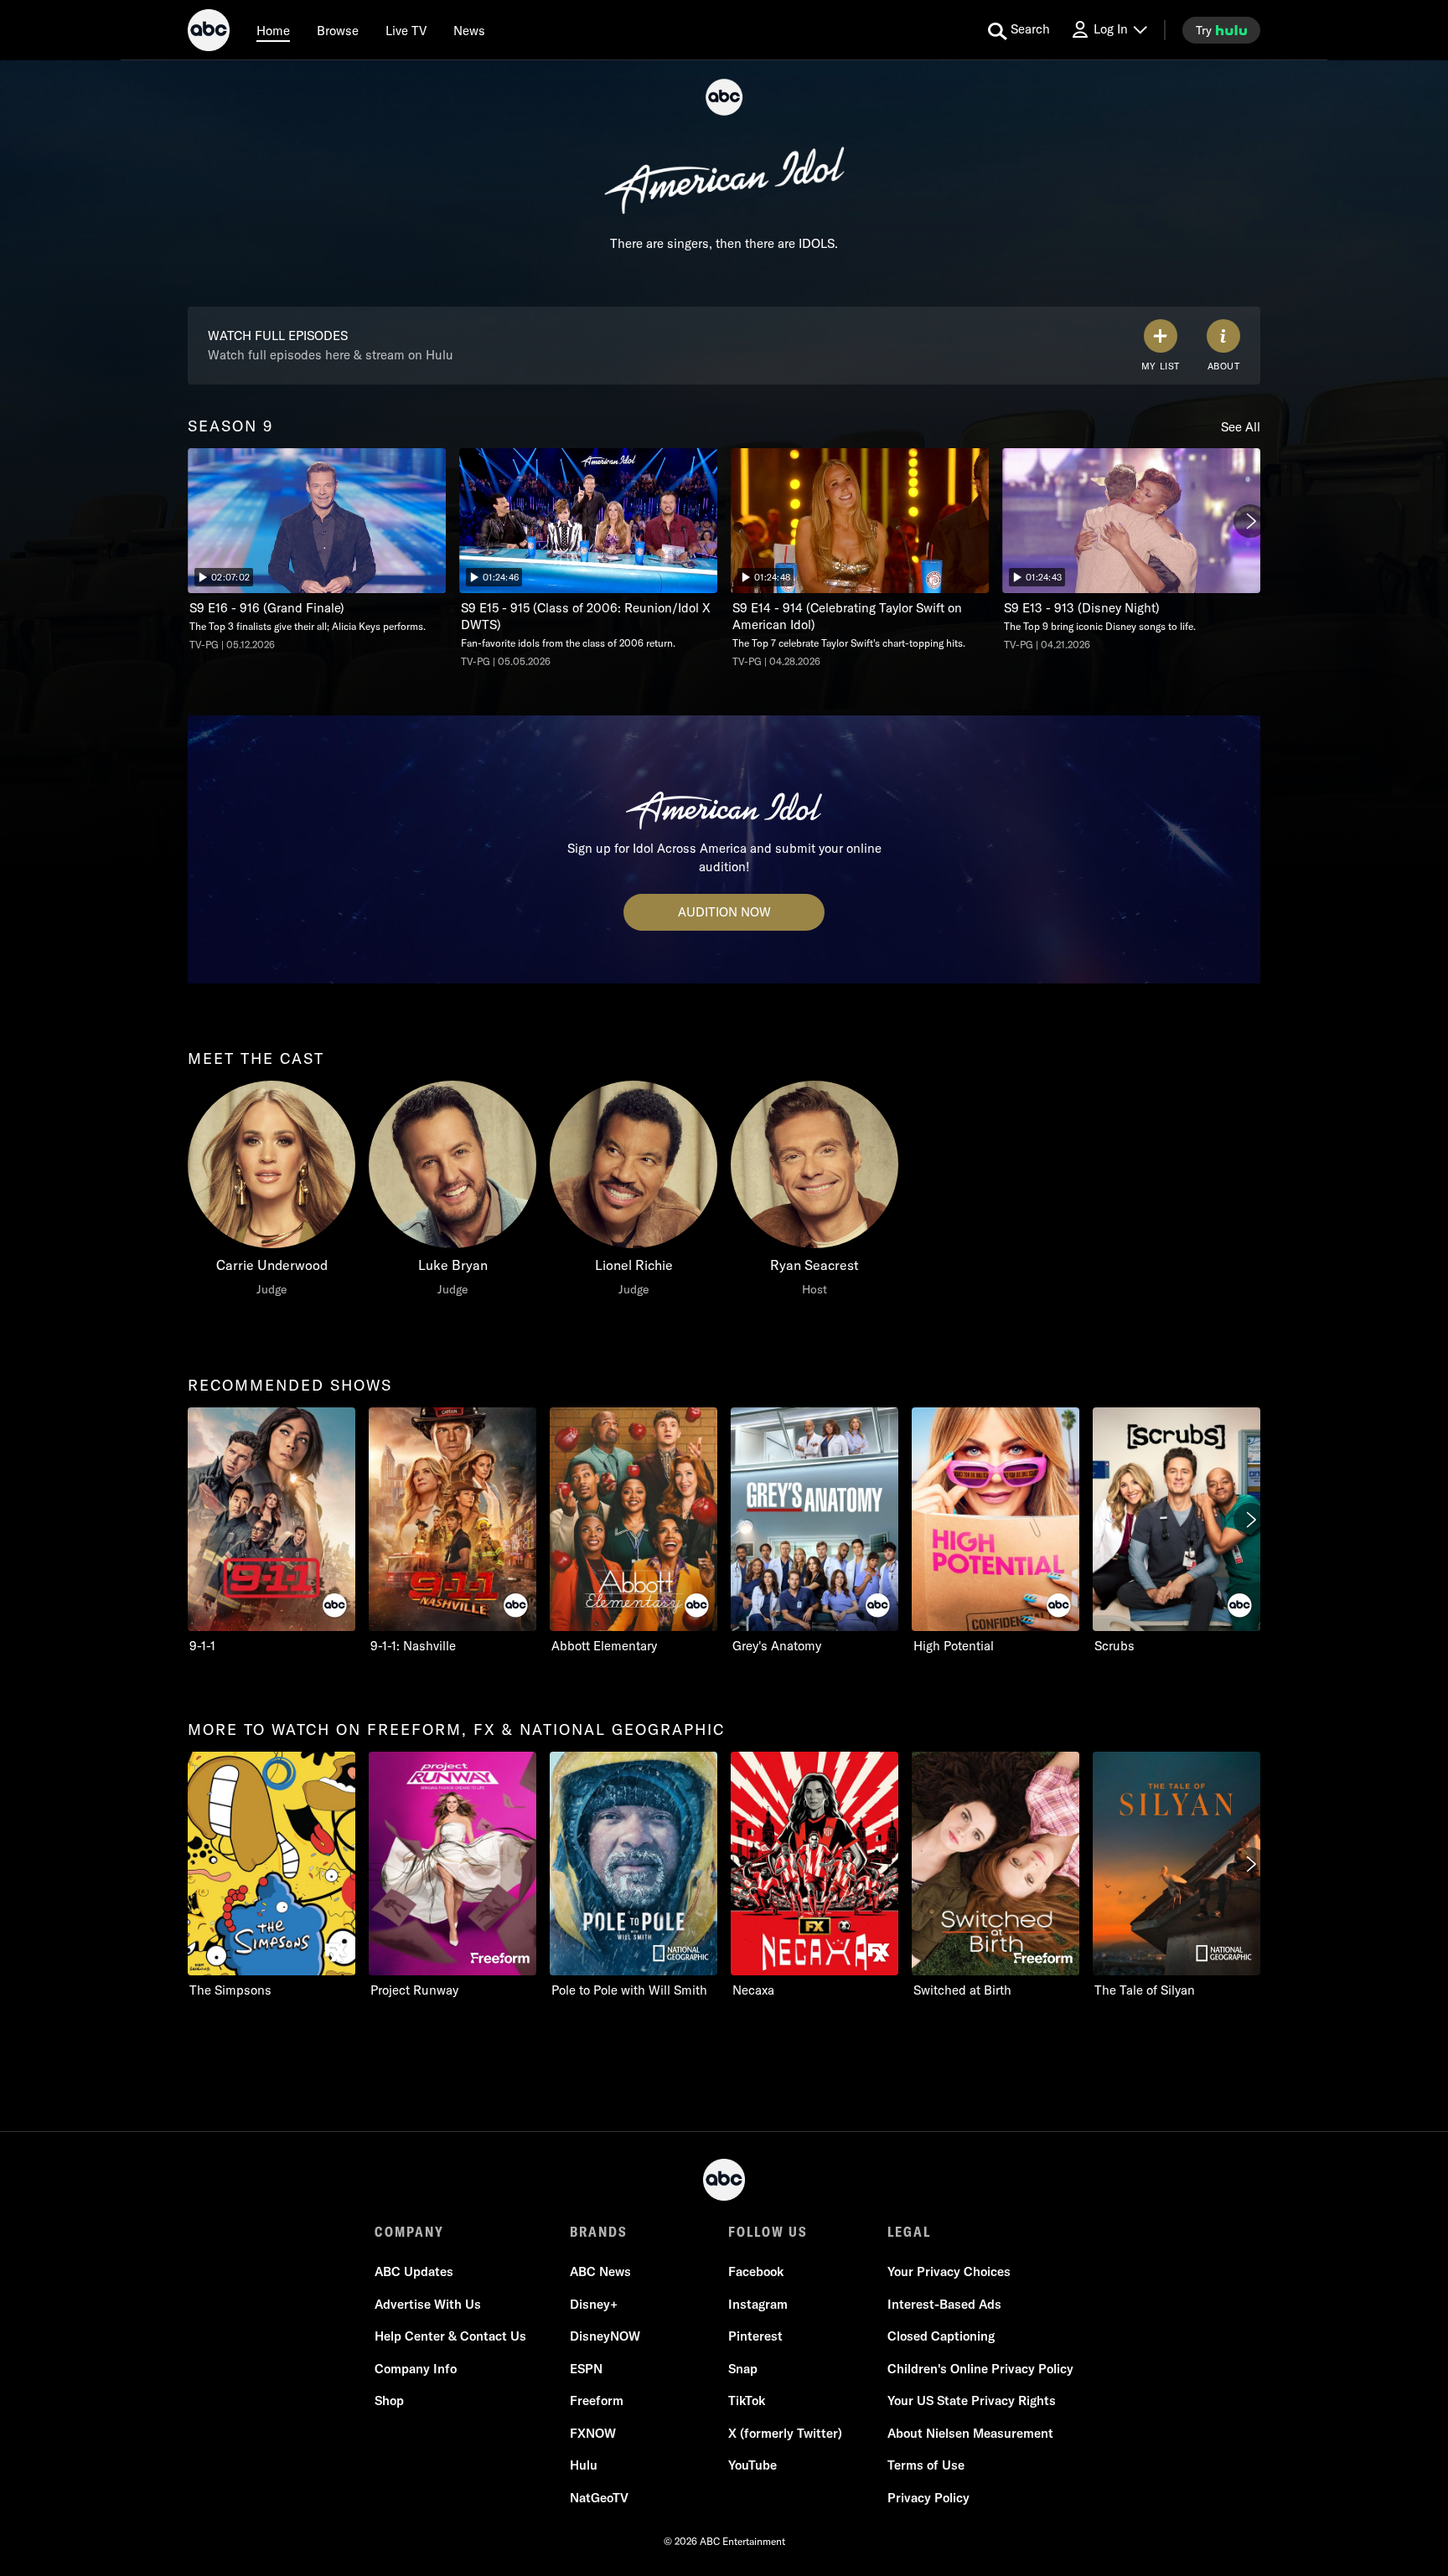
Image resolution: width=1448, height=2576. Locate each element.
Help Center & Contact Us (450, 2336)
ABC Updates (414, 2271)
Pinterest (755, 2336)
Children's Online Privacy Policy (980, 2369)
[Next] (1250, 521)
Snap (743, 2369)
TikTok (747, 2400)
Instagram (758, 2304)
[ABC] (209, 33)
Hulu (584, 2465)
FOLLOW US (768, 2232)
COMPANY (409, 2232)
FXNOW (593, 2433)
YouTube (752, 2465)
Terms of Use (926, 2465)
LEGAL (909, 2232)
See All (1241, 427)
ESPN (586, 2369)
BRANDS (599, 2232)
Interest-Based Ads (944, 2304)
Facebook (756, 2271)
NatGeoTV (599, 2498)
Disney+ (594, 2304)
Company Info (416, 2369)
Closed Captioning (941, 2336)
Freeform (597, 2400)
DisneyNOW (605, 2336)
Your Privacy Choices (949, 2271)
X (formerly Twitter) (785, 2433)
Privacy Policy (928, 2498)
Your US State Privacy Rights (972, 2400)
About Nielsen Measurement (970, 2433)
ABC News (600, 2271)
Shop (389, 2400)
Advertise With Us (428, 2304)
